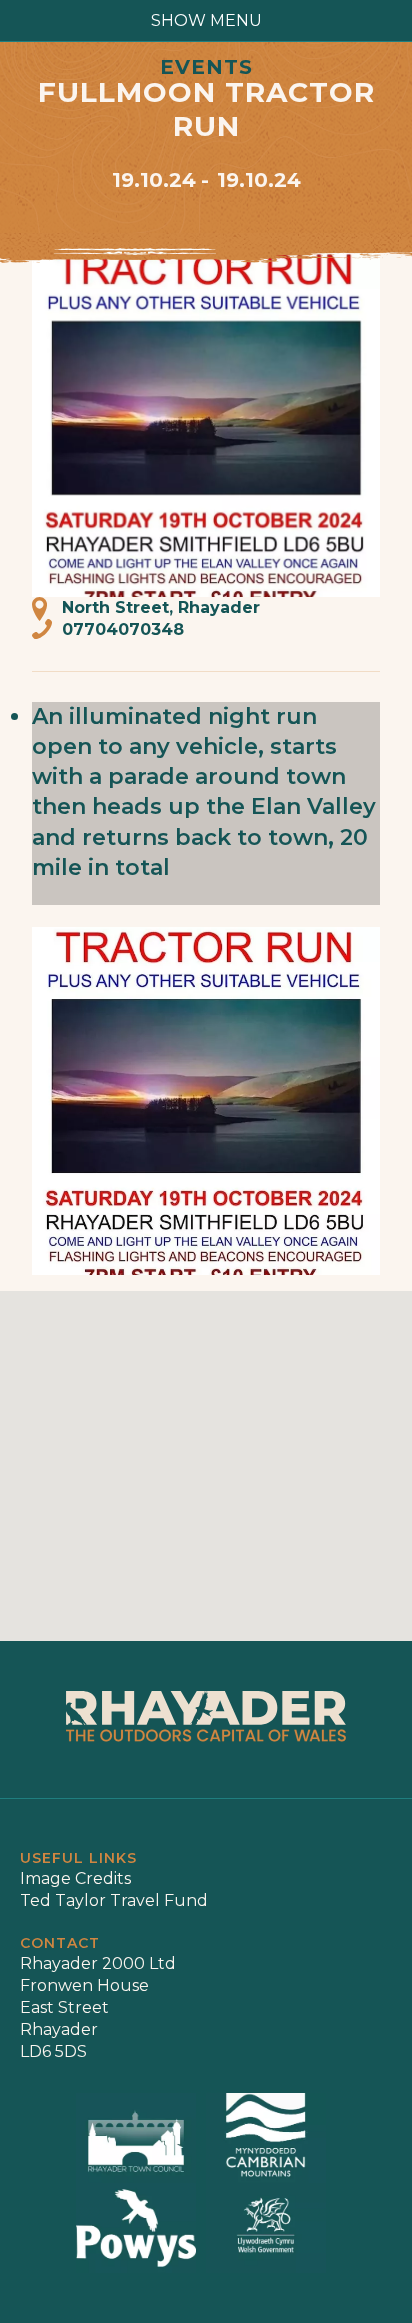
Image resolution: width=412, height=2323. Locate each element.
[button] (206, 1454)
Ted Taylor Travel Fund (114, 1900)
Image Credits (75, 1878)
